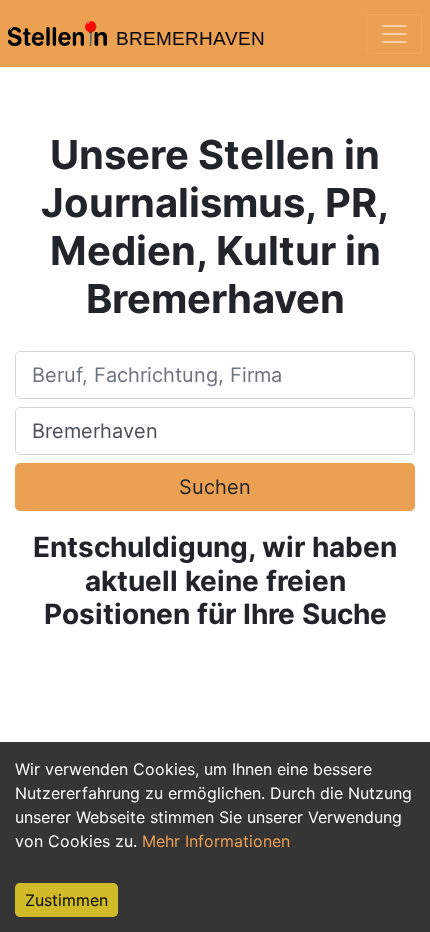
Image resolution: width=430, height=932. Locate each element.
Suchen (215, 487)
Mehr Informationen (216, 841)
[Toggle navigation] (394, 34)
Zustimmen (66, 900)
